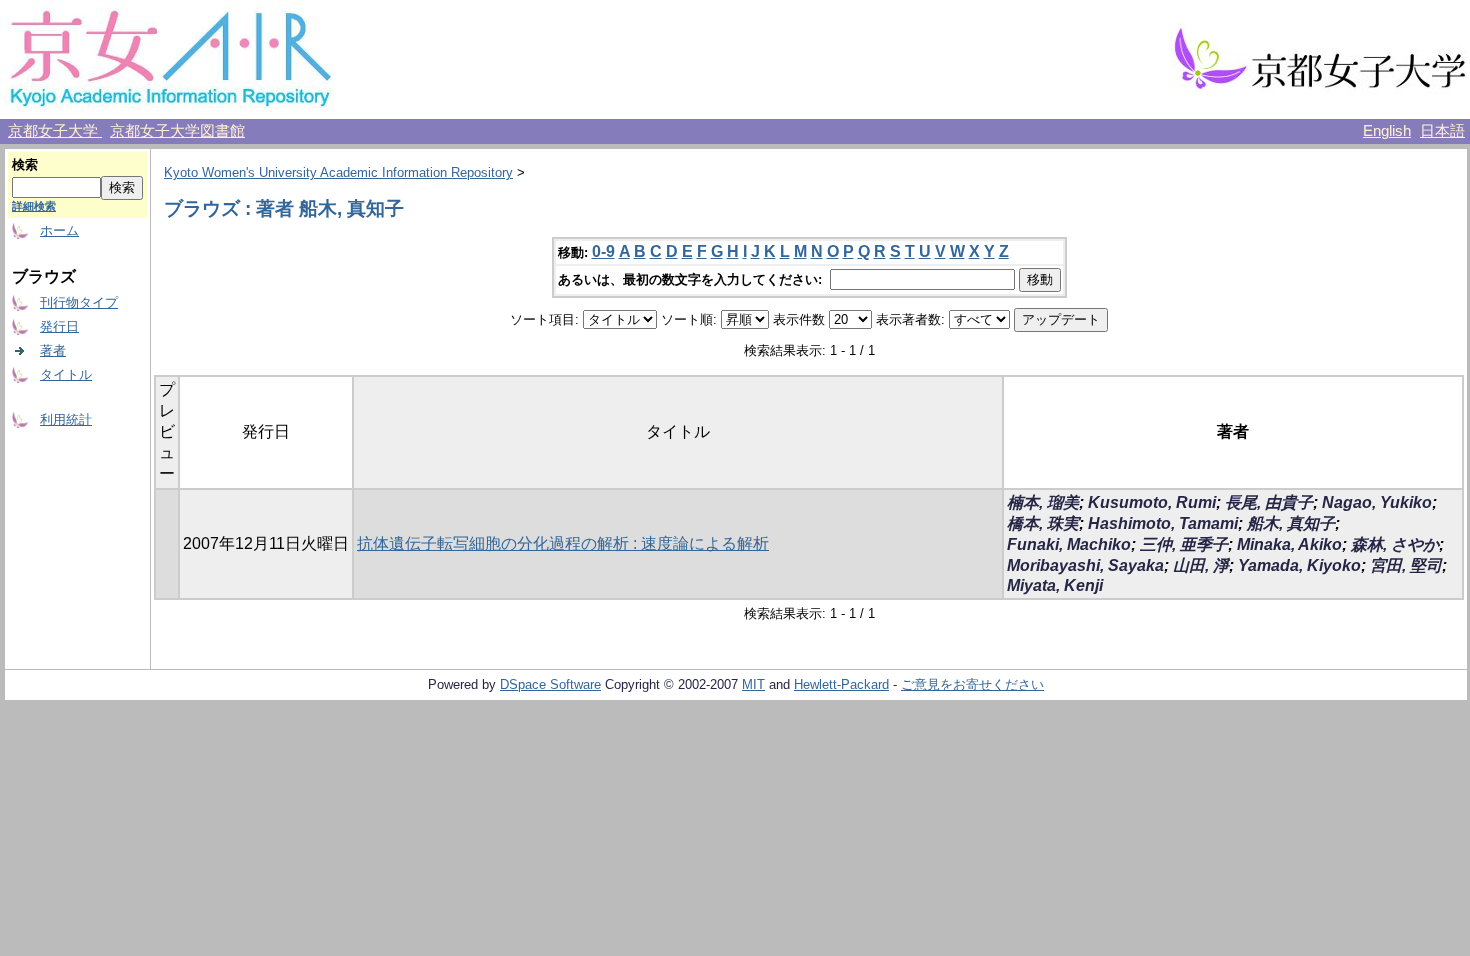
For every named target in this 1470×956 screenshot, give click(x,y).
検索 (25, 164)
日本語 (1442, 131)
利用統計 (66, 419)
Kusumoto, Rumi (1152, 502)
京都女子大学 (55, 131)
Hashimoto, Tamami (1163, 523)
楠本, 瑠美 (1043, 502)
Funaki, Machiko (1069, 544)
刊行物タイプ (79, 302)
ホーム (59, 230)
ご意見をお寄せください (972, 684)
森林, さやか (1395, 544)
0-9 (603, 251)
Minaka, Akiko (1289, 544)
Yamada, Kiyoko (1299, 565)
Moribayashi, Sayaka (1085, 565)
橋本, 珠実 (1043, 523)
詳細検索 (34, 206)
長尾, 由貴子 (1269, 502)
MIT (753, 684)
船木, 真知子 (1291, 523)
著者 (53, 350)
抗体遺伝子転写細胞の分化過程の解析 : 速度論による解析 (563, 543)
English (1387, 131)
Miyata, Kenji (1055, 585)
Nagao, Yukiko (1377, 502)
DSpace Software (550, 684)
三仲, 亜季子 (1184, 544)
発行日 (59, 326)
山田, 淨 (1201, 565)
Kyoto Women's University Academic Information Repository (338, 172)
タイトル (66, 374)
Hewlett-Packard (841, 684)
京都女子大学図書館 (177, 131)
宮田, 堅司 (1406, 565)
